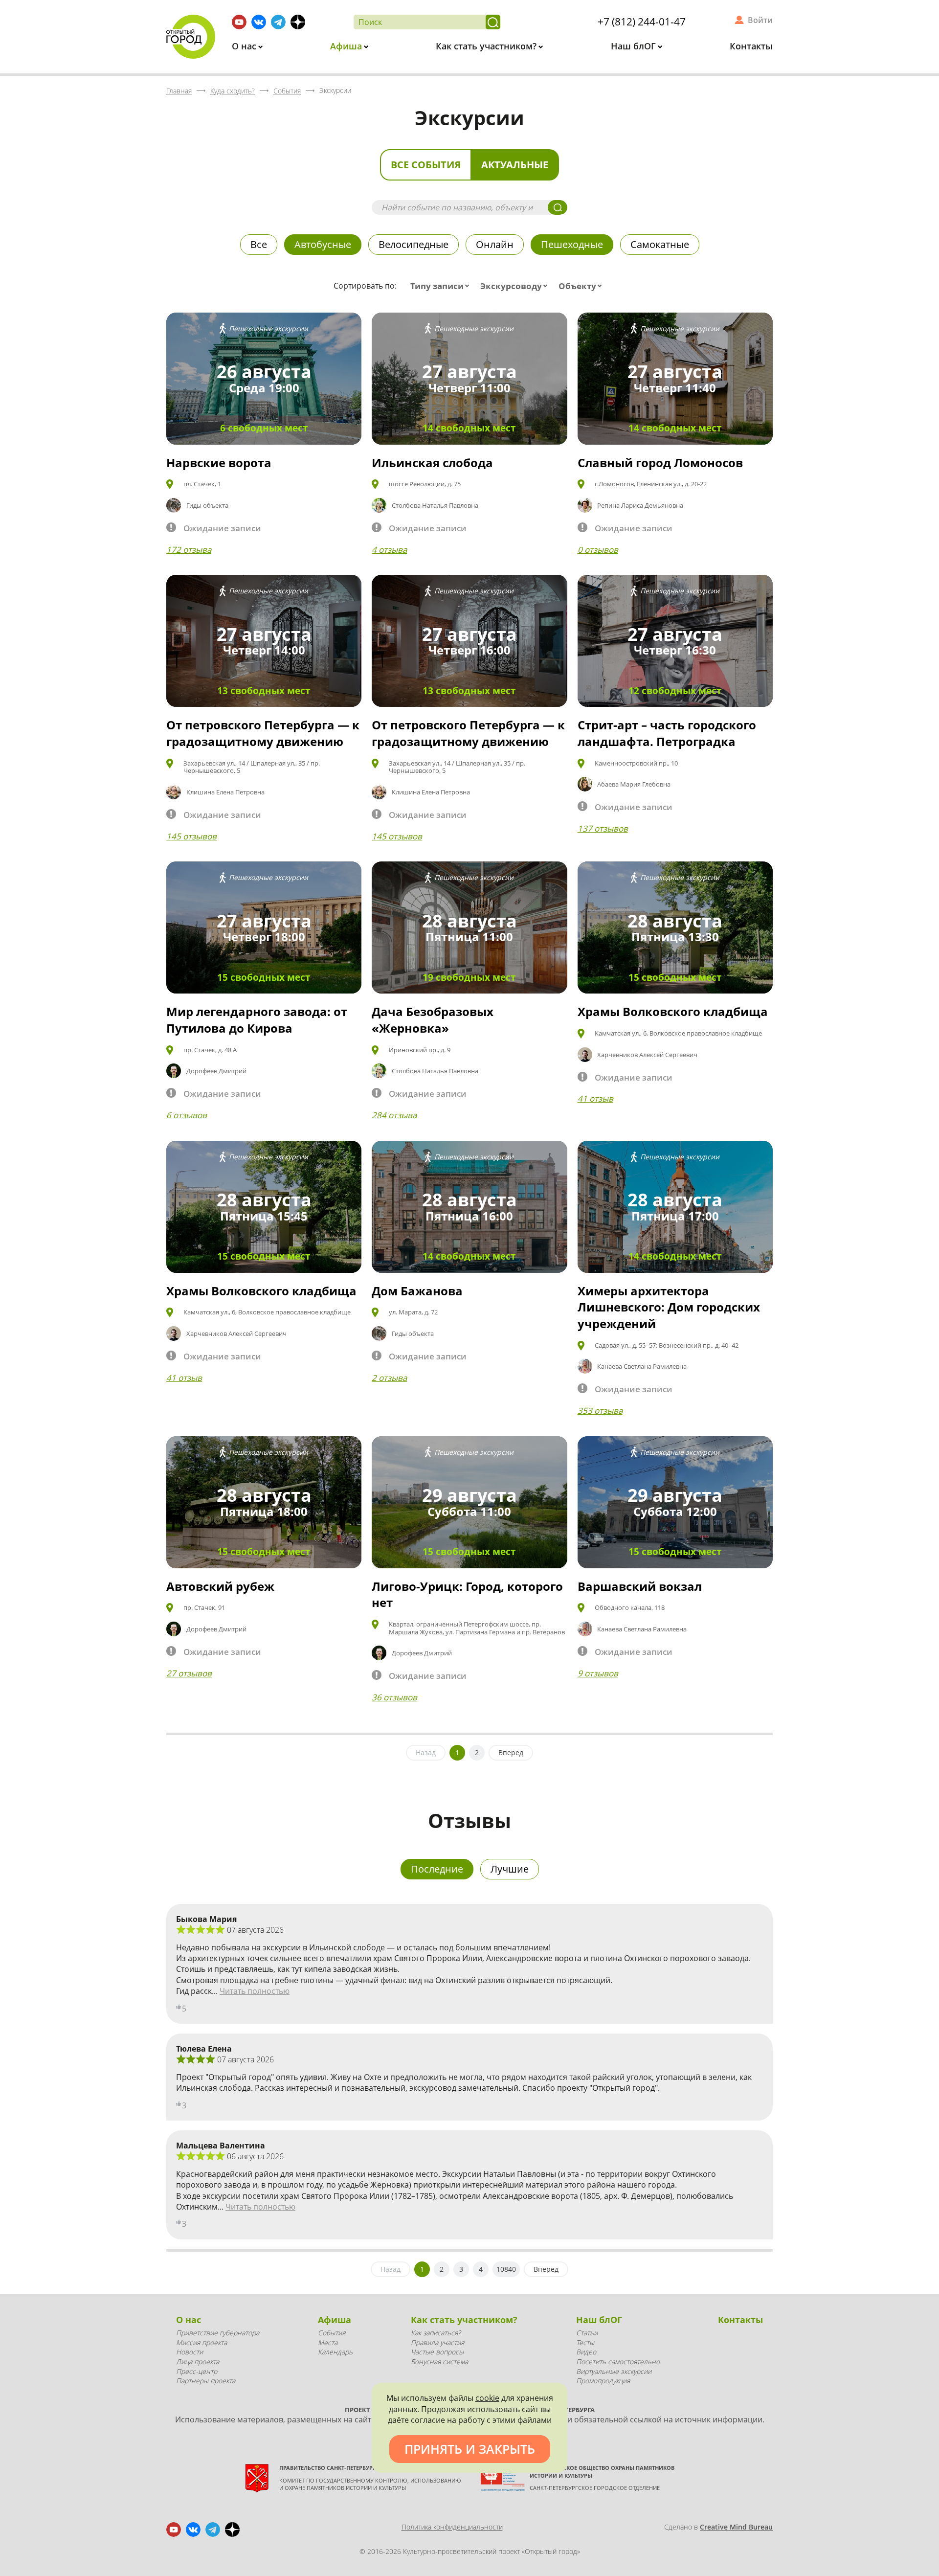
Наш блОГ (635, 46)
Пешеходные (572, 244)
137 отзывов (603, 828)
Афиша (347, 46)
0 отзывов (598, 550)
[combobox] (442, 286)
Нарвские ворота (219, 463)
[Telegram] (278, 22)
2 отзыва (389, 1378)
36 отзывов (394, 1697)
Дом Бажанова (417, 1291)
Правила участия (437, 2342)
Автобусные (323, 244)
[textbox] (442, 286)
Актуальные (515, 165)
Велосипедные (414, 244)
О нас (245, 46)
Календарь (335, 2352)
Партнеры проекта (206, 2381)
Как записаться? (436, 2333)
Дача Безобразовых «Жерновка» (433, 1020)
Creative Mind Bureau (736, 2527)
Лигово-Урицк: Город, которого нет (467, 1594)
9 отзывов (598, 1673)
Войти (760, 20)
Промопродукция (603, 2381)
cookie (487, 2398)
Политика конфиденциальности (452, 2527)
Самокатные (660, 244)
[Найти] (493, 22)
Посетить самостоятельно (618, 2361)
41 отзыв (595, 1098)
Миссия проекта (201, 2342)
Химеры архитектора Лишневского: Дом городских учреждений (669, 1307)
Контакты (751, 46)
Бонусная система (439, 2361)
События (332, 2333)
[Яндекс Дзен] (298, 22)
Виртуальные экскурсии (614, 2371)
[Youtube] (239, 22)
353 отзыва (600, 1411)
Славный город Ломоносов (660, 463)
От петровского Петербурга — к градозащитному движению (263, 733)
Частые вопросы (437, 2352)
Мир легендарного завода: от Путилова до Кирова (257, 1020)
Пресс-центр (197, 2371)
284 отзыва (394, 1115)
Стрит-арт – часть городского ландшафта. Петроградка (667, 733)
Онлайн (495, 244)
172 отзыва (189, 550)
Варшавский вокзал (640, 1586)
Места (328, 2342)
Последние (437, 1869)
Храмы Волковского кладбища (673, 1011)
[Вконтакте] (259, 22)
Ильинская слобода (432, 463)
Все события (426, 165)
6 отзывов (187, 1115)
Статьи (587, 2333)
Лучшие (510, 1869)
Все (259, 244)
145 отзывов (191, 836)
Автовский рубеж (220, 1586)
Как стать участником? (487, 46)
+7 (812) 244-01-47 (642, 22)
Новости (190, 2352)
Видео (586, 2352)
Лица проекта (198, 2361)
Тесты (585, 2342)
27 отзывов (189, 1673)
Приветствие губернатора (218, 2333)
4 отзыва (389, 550)
